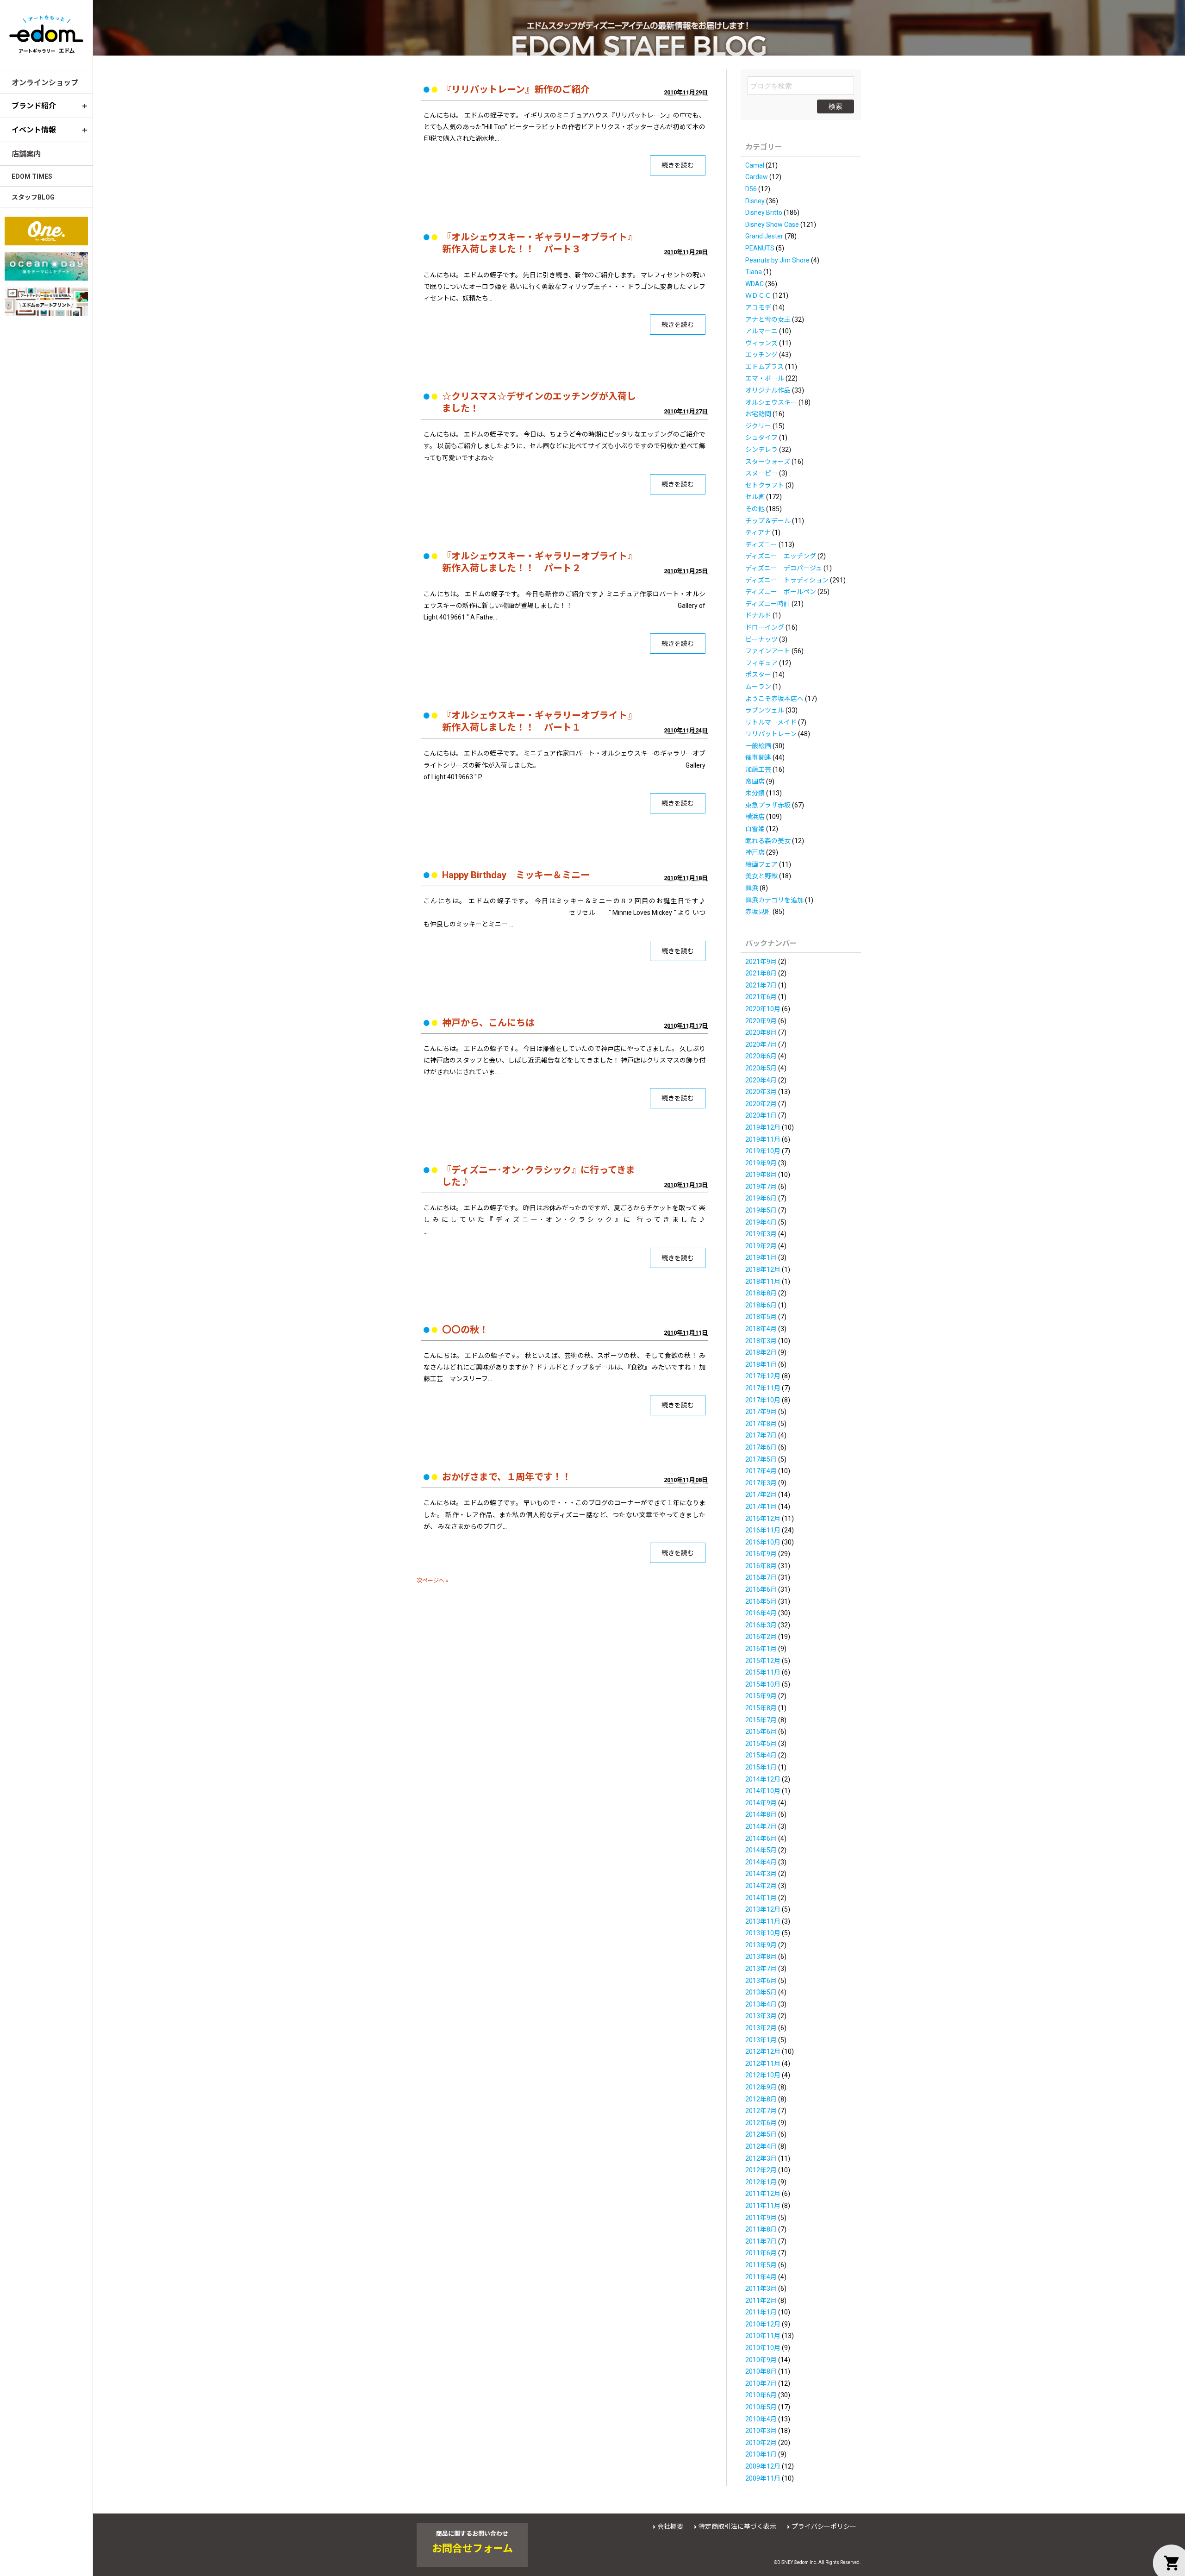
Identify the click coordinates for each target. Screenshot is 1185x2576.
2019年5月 (761, 1210)
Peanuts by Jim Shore (777, 260)
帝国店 (755, 782)
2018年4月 (761, 1329)
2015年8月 (761, 1708)
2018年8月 (761, 1293)
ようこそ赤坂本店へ (774, 699)
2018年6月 (761, 1305)
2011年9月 (761, 2218)
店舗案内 (26, 154)
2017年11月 (763, 1388)
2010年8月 (761, 2371)
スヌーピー (761, 473)
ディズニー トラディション (787, 580)
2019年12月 (763, 1127)
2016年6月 (761, 1589)
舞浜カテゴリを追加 (774, 900)
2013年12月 (763, 1909)
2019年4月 (761, 1222)
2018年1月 (761, 1364)
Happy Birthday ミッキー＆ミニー (516, 875)
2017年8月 (761, 1424)
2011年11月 (763, 2206)
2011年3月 (761, 2288)
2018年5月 (761, 1317)
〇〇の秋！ (465, 1330)
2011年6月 (761, 2253)
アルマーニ (761, 331)
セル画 (755, 497)
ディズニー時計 (768, 604)
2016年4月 (761, 1613)
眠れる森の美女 (768, 841)
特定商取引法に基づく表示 (737, 2526)
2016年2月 (761, 1637)
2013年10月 (763, 1933)
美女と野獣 (761, 876)
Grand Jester (764, 236)
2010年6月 (761, 2395)
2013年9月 (761, 1945)
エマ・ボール (765, 378)
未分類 (755, 793)
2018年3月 (761, 1341)
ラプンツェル (765, 710)
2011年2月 (761, 2301)
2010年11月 (763, 2336)
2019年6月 (761, 1198)
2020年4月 (761, 1080)
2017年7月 (761, 1435)
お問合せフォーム (472, 2549)
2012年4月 (761, 2146)
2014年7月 (761, 1826)
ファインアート (768, 651)
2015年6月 (761, 1732)
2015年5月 (761, 1744)
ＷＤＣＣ (758, 295)
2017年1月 (761, 1507)
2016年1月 (761, 1649)
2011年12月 (763, 2194)
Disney (755, 201)
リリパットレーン (771, 734)
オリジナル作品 (768, 390)
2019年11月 (763, 1139)
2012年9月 (761, 2087)
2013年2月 (761, 2028)
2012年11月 (763, 2063)
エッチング (761, 355)
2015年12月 (763, 1661)
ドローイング (765, 627)
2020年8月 (761, 1032)
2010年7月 (761, 2383)
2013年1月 (761, 2040)
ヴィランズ (761, 343)
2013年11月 (763, 1921)
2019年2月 (761, 1246)
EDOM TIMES (32, 176)
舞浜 (752, 888)
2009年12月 (763, 2466)
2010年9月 (761, 2360)
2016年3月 (761, 1625)
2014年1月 (761, 1898)
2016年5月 (761, 1601)
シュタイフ (761, 438)
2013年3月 (761, 2016)
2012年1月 (761, 2182)
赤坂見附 (758, 912)
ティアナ (758, 532)
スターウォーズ (768, 462)
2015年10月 (763, 1684)
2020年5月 (761, 1068)
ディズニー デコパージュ (784, 568)
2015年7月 (761, 1720)
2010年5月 (761, 2407)
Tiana (754, 272)
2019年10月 (763, 1151)
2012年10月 (763, 2075)
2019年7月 (761, 1187)
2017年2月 (761, 1494)
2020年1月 (761, 1115)
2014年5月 (761, 1850)
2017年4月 (761, 1471)
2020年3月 (761, 1092)
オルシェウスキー (771, 402)
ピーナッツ (761, 639)
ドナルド (758, 615)
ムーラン (758, 687)
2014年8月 (761, 1814)
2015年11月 (763, 1672)
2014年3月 (761, 1874)
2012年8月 (761, 2099)
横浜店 (755, 817)
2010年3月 (761, 2431)
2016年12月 (763, 1519)
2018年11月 (763, 1282)
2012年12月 (763, 2051)
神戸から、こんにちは (488, 1023)
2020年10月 (763, 1009)
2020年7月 (761, 1044)
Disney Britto (764, 213)
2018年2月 (761, 1352)
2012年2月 (761, 2170)
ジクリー (758, 426)
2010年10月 (763, 2348)
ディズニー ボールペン (781, 592)
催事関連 (758, 757)
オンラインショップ (45, 83)
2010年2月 (761, 2443)
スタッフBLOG (33, 197)
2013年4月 (761, 2004)
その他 (755, 509)
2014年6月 (761, 1838)
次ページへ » (433, 1581)
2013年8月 (761, 1957)
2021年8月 (761, 973)
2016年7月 (761, 1577)
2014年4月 (761, 1862)
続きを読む (678, 165)
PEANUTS (760, 248)
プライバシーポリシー (824, 2526)
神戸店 (755, 852)
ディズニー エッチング (781, 556)
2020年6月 (761, 1056)
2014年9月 (761, 1803)
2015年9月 (761, 1696)
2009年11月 (763, 2478)
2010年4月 (761, 2419)
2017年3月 (761, 1483)
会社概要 (670, 2526)
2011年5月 (761, 2265)
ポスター (758, 675)
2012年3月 (761, 2158)
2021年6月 (761, 997)
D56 (751, 189)
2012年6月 (761, 2123)
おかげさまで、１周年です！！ (507, 1477)
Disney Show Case (772, 225)
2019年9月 (761, 1163)
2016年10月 (763, 1542)
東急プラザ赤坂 (768, 805)
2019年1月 (761, 1257)
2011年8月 (761, 2229)
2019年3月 (761, 1234)
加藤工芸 (758, 769)
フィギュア (761, 663)
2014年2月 (761, 1886)
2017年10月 (763, 1400)
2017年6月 (761, 1447)
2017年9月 (761, 1412)
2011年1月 (761, 2312)
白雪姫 (755, 829)
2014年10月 (763, 1791)
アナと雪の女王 (768, 319)
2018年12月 (763, 1269)
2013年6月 (761, 1981)
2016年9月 (761, 1554)
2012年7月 (761, 2111)
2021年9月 (761, 962)
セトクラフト (765, 485)
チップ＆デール (768, 521)
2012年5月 (761, 2134)
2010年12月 (763, 2324)
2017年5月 (761, 1459)
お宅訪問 (758, 414)
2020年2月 (761, 1104)
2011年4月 (761, 2277)
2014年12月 (763, 1779)
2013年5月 (761, 1992)
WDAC (755, 284)
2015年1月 (761, 1767)
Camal (755, 165)
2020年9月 (761, 1021)
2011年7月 (761, 2241)
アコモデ (758, 307)
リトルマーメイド (771, 722)
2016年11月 (763, 1530)
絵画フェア (761, 864)
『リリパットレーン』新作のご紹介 (516, 89)
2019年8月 (761, 1175)
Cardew (757, 177)
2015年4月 (761, 1755)
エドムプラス (764, 367)
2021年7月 (761, 985)
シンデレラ (761, 450)
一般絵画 (758, 746)
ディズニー (761, 544)
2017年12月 (763, 1376)
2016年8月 (761, 1566)
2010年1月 (761, 2454)
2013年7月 (761, 1969)
